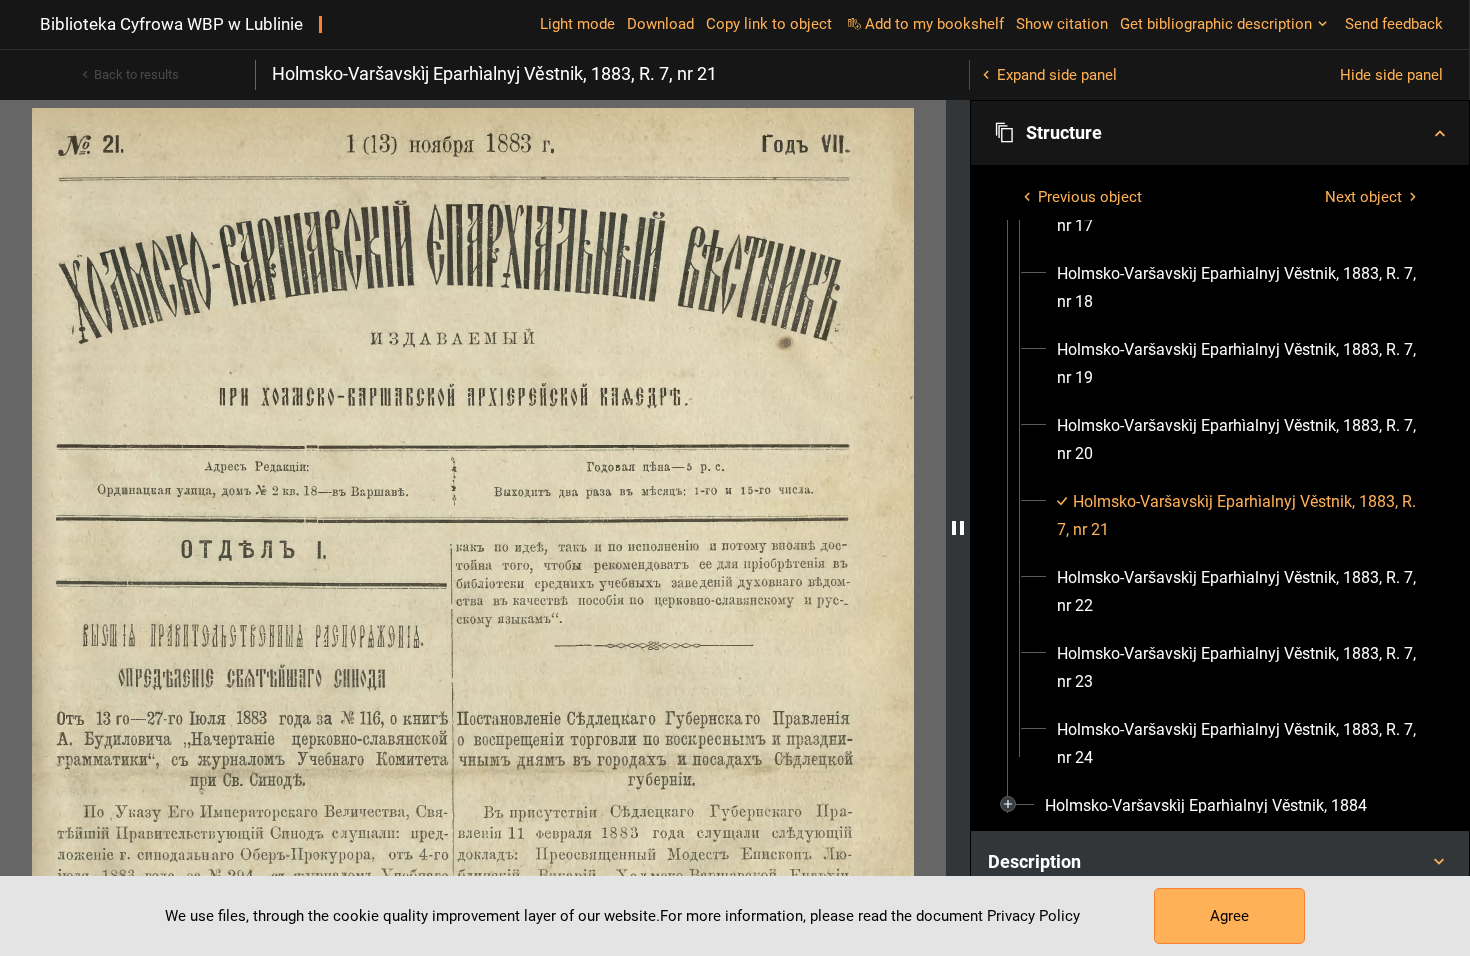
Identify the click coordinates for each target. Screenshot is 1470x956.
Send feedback (1394, 24)
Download (660, 24)
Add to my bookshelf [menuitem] (934, 24)
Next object (1363, 197)
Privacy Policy (1033, 916)
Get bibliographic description (1216, 24)
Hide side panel (1391, 75)
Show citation (1062, 24)
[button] (1220, 133)
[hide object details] (958, 528)
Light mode (577, 24)
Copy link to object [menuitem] (769, 24)
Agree (1229, 916)
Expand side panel (1057, 75)
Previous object (1090, 197)
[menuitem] (1238, 288)
